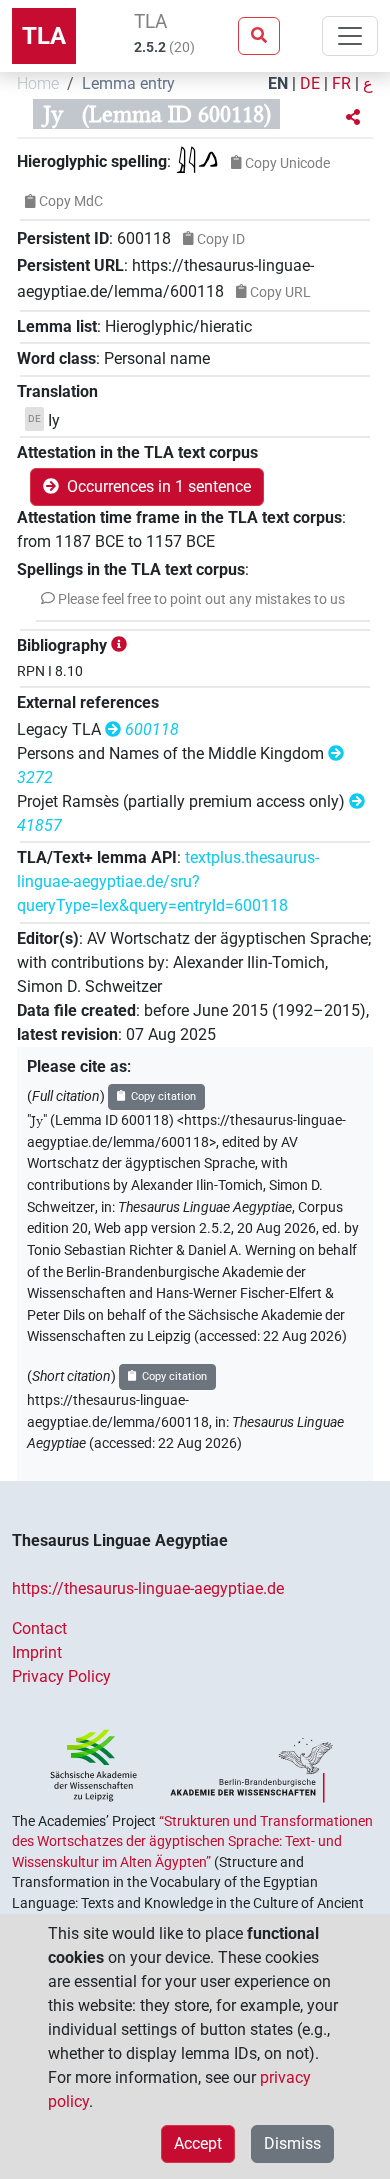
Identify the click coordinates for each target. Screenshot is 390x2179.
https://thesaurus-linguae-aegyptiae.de (148, 1588)
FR (341, 83)
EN (278, 83)
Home (38, 83)
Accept (198, 2143)
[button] (353, 118)
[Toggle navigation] (350, 36)
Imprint (37, 1652)
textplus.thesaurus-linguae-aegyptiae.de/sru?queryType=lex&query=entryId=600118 (168, 881)
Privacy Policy (61, 1676)
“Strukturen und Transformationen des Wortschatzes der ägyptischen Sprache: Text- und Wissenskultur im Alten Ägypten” (192, 1841)
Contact (39, 1628)
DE (310, 83)
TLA (44, 36)
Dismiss (292, 2143)
